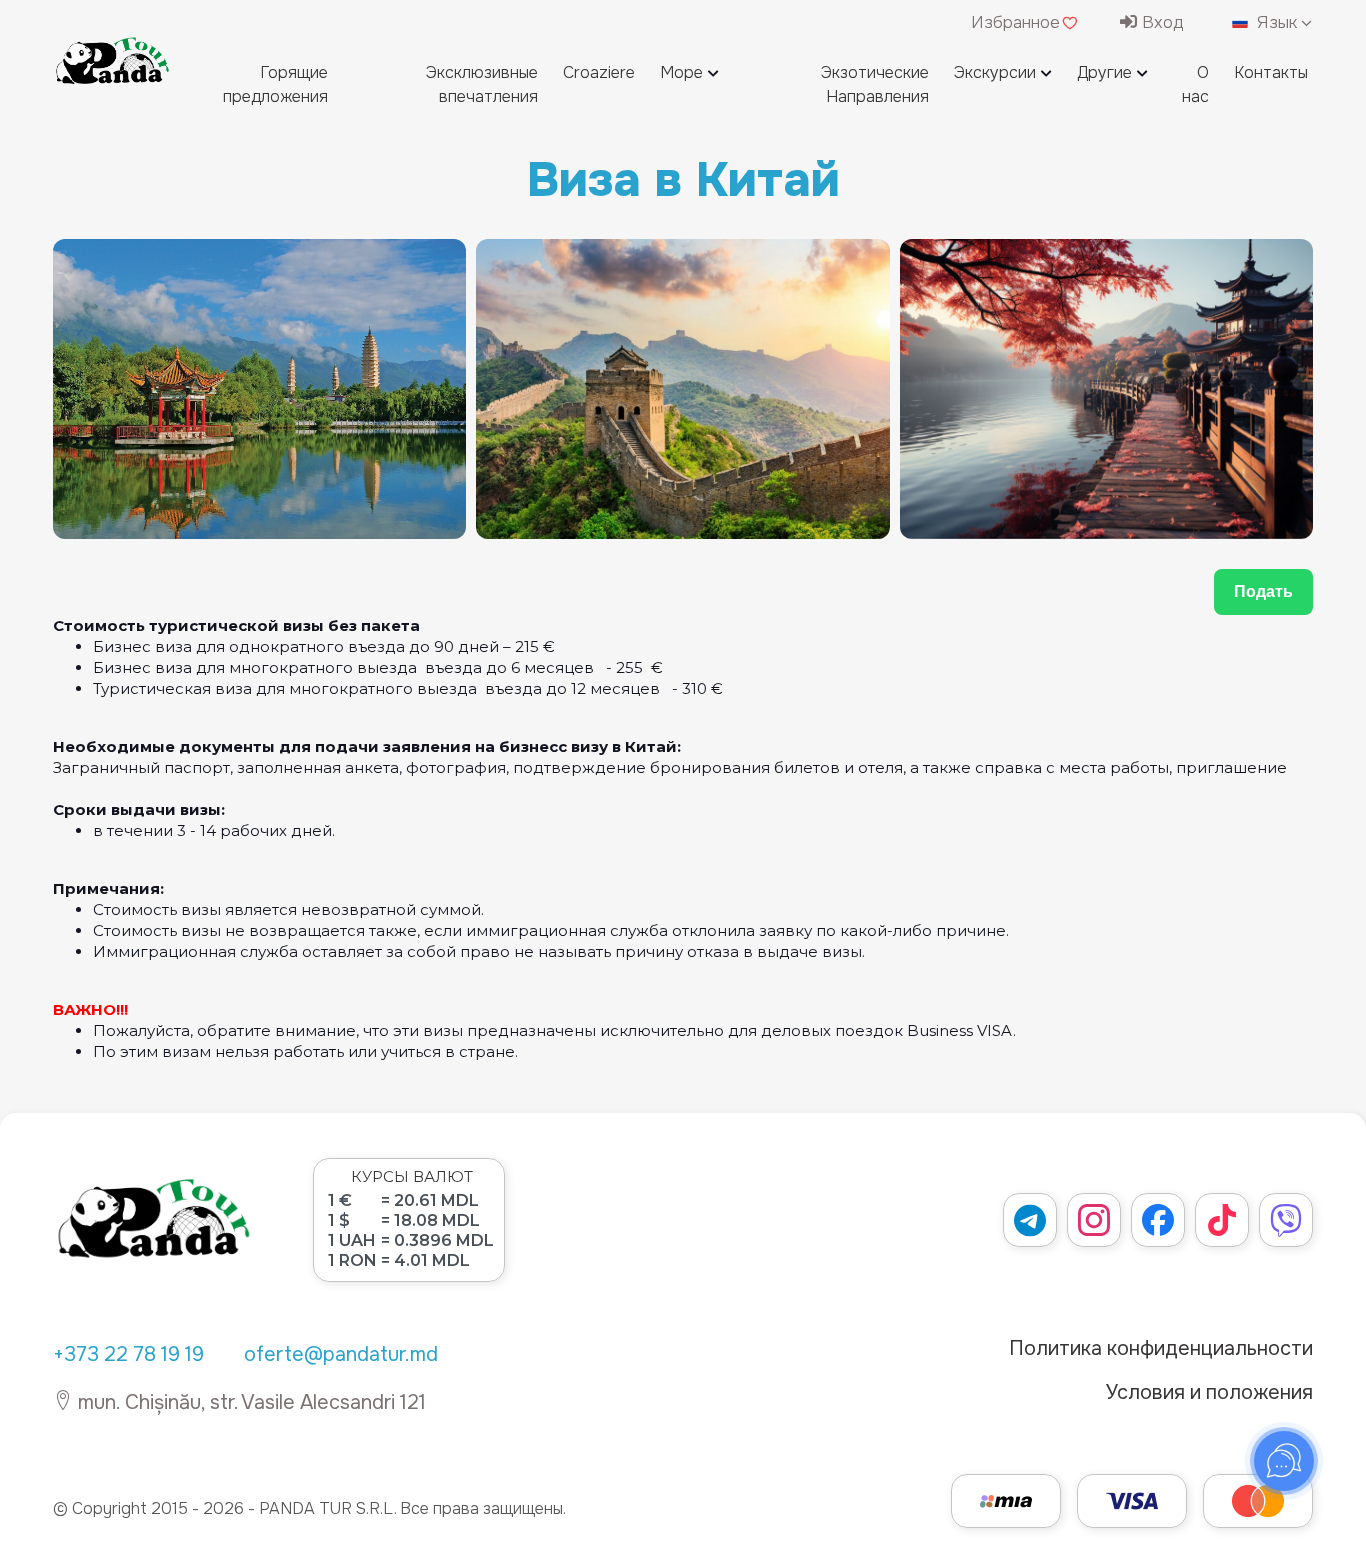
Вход (1160, 22)
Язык (1277, 22)
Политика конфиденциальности (1161, 1348)
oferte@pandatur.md (341, 1354)
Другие (1104, 72)
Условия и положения (1209, 1392)
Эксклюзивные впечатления (482, 84)
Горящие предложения (275, 84)
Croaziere (599, 72)
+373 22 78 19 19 (128, 1354)
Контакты (1271, 72)
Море (681, 72)
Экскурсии (995, 72)
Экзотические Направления (875, 84)
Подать (1263, 591)
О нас (1195, 84)
